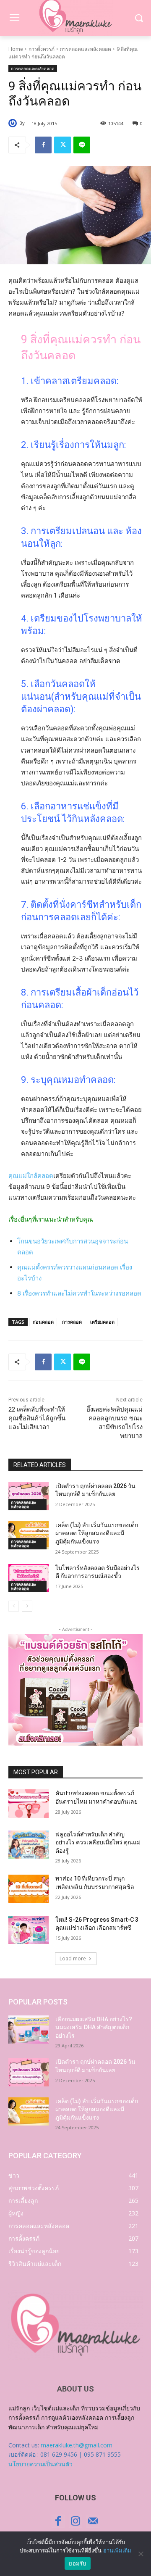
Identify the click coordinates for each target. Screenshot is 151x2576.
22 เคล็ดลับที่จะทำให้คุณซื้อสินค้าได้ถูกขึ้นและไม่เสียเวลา (37, 1418)
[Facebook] (43, 145)
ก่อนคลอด (43, 1322)
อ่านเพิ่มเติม (117, 2550)
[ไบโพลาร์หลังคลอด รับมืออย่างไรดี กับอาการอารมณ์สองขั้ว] (29, 1578)
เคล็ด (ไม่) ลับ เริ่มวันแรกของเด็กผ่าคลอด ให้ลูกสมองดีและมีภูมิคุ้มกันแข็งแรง (97, 1533)
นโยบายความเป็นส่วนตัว (40, 2464)
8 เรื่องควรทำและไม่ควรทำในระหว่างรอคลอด (79, 1293)
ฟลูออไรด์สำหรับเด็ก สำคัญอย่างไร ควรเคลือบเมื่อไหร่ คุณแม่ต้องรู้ (98, 1842)
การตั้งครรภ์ (42, 49)
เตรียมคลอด (102, 1322)
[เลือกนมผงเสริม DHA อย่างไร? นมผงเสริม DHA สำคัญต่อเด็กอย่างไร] (29, 2029)
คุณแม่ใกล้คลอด (31, 1176)
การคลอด (72, 1322)
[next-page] (27, 1606)
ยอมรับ (77, 2563)
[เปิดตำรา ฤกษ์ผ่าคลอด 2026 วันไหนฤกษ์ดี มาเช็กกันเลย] (29, 1496)
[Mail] (93, 2521)
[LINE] (82, 145)
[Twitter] (62, 145)
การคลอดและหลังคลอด (86, 49)
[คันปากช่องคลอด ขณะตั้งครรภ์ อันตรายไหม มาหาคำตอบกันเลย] (29, 1803)
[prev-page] (14, 1606)
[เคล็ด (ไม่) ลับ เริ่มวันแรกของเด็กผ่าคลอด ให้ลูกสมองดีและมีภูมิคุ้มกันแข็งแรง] (29, 1535)
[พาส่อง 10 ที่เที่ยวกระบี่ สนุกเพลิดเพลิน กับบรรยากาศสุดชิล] (29, 1889)
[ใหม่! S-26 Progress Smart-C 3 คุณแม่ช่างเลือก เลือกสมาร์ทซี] (29, 1930)
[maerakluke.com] (75, 2325)
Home (16, 49)
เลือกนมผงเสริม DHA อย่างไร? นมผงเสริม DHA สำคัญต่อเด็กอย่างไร (94, 2027)
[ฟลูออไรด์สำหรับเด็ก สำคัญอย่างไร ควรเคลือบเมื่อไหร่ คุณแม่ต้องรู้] (29, 1845)
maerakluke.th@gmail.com (77, 2445)
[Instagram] (75, 2521)
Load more (73, 1958)
